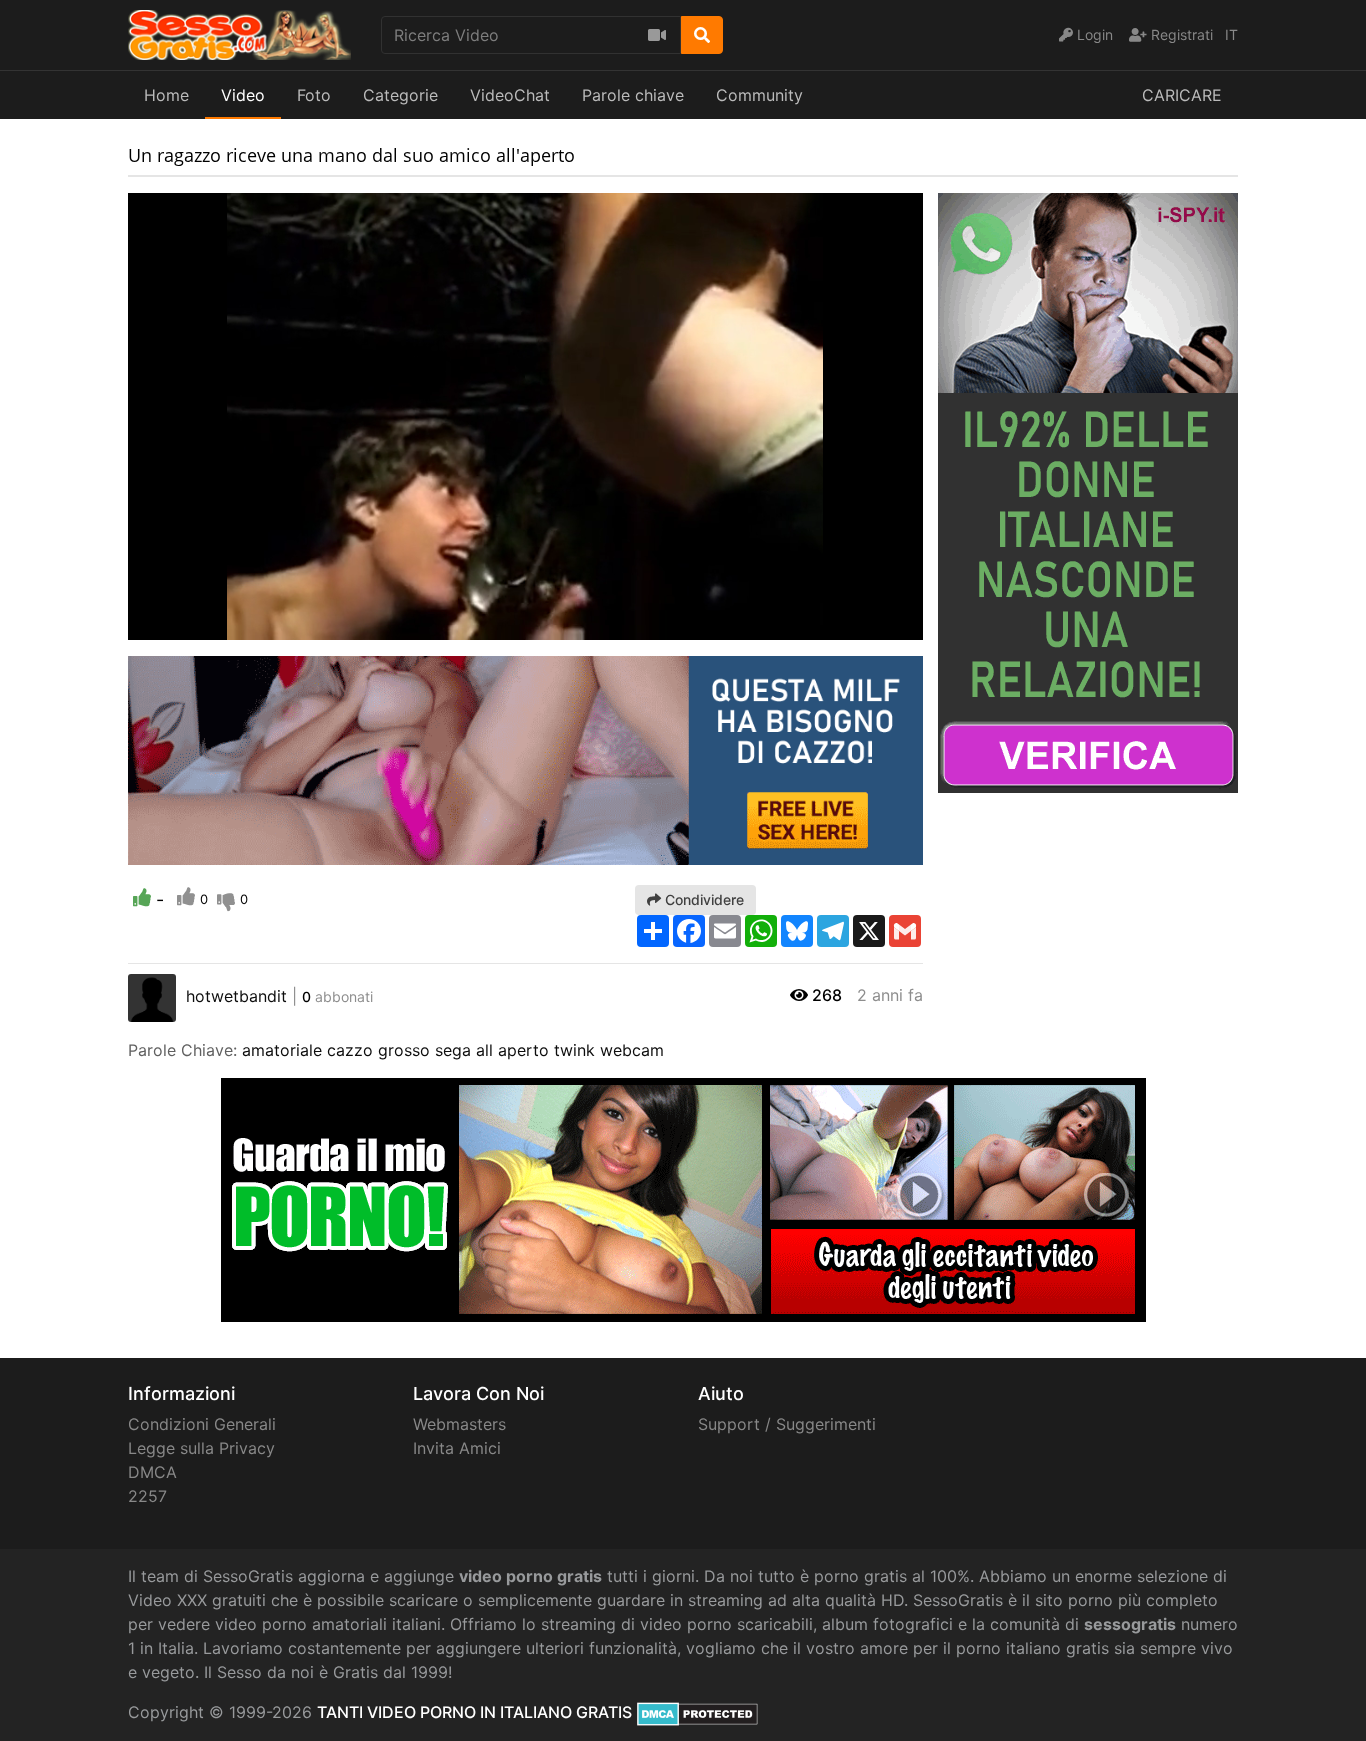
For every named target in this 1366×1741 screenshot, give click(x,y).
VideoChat (510, 95)
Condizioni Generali (202, 1424)
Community (759, 95)
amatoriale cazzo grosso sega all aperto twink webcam (453, 1050)
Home (166, 95)
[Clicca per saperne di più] (1088, 491)
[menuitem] (861, 625)
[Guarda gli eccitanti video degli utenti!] (683, 1198)
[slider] (183, 625)
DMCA (152, 1472)
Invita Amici (457, 1448)
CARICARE (1182, 95)
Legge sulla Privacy (201, 1448)
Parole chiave (633, 95)
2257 (147, 1496)
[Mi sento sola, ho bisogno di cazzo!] (525, 759)
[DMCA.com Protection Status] (697, 1712)
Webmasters (459, 1424)
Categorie (400, 95)
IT (1231, 34)
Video (243, 95)
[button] (183, 625)
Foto (314, 95)
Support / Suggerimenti (787, 1424)
